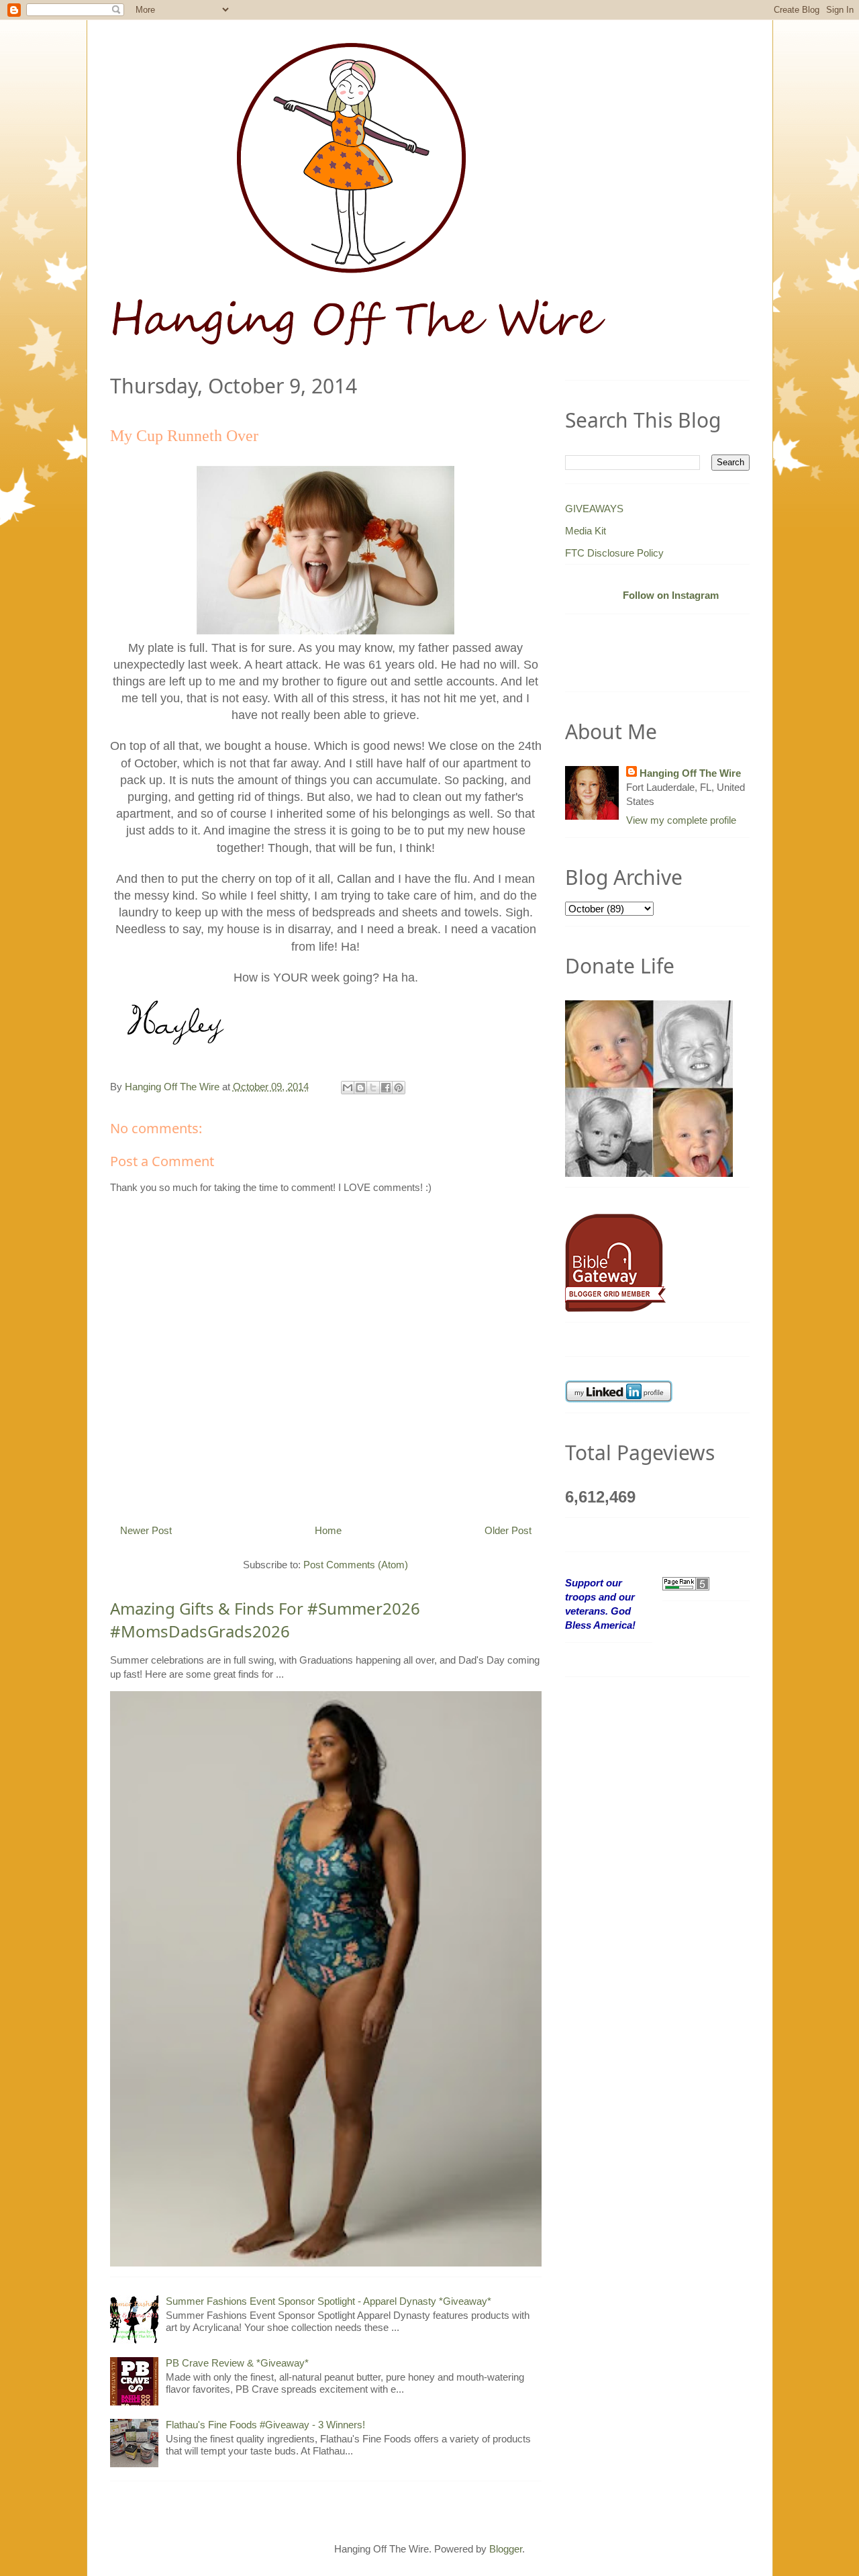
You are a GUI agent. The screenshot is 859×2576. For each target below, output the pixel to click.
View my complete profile (681, 820)
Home (328, 1530)
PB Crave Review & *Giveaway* (237, 2363)
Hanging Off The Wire (690, 773)
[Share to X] (373, 1088)
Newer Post (146, 1530)
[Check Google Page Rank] (686, 1583)
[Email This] (348, 1088)
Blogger (506, 2549)
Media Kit (586, 531)
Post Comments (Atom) (356, 1565)
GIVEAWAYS (594, 509)
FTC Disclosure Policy (614, 553)
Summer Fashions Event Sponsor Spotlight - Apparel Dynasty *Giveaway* (329, 2301)
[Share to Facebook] (386, 1088)
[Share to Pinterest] (399, 1088)
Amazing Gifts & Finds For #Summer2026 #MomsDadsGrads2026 (265, 1620)
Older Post (508, 1530)
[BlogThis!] (360, 1088)
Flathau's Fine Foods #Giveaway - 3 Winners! (265, 2425)
